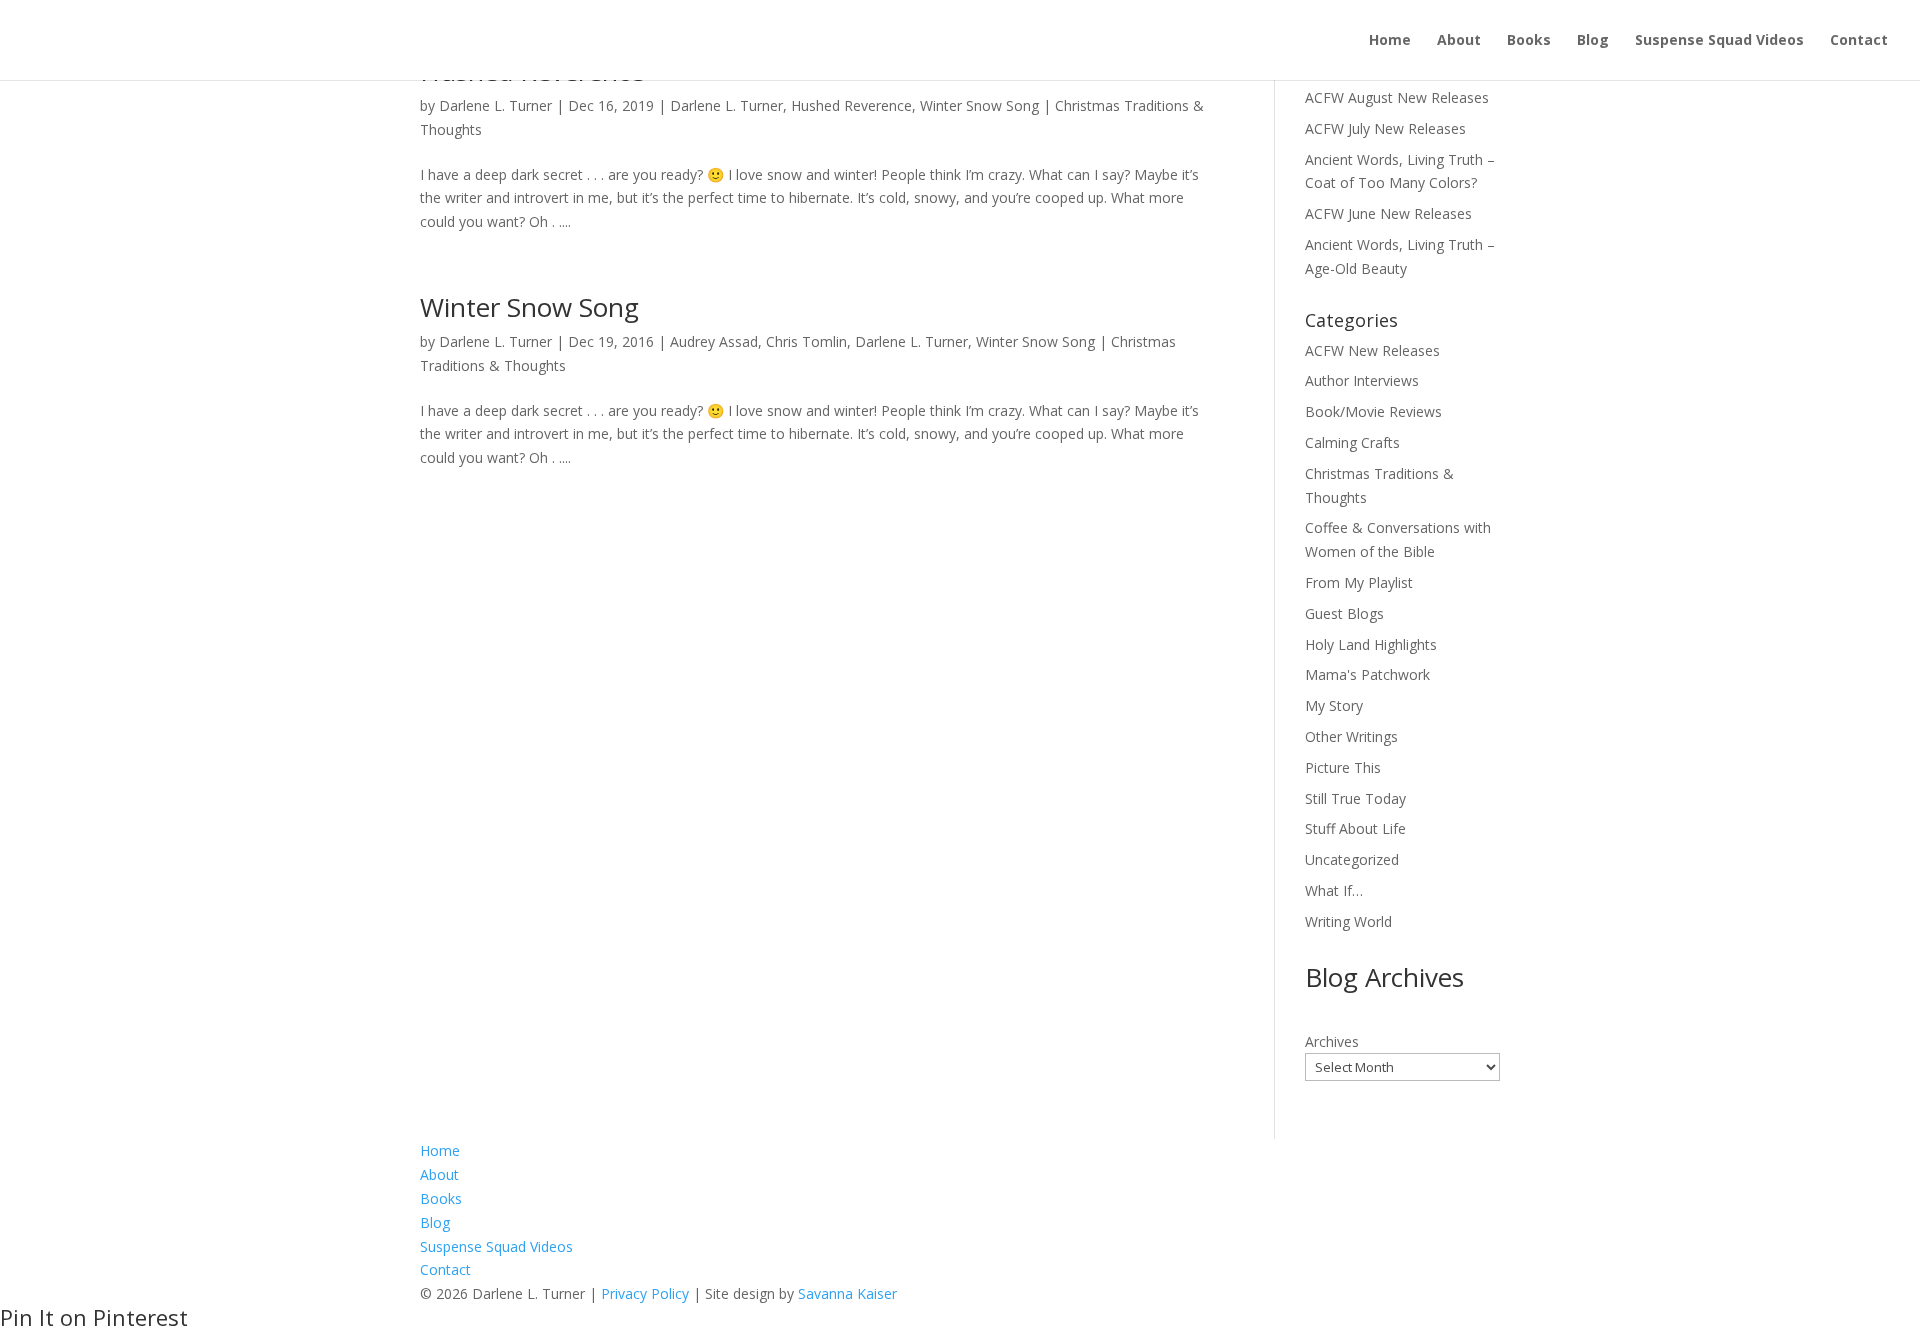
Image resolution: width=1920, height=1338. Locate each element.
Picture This (1343, 767)
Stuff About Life (1355, 828)
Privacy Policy (645, 1293)
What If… (1334, 890)
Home (1390, 41)
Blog (1593, 41)
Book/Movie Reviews (1373, 411)
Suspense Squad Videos (1719, 41)
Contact (1859, 41)
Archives (1332, 1041)
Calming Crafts (1352, 442)
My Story (1334, 705)
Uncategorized (1352, 859)
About (1459, 41)
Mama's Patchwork (1367, 674)
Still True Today (1355, 798)
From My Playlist (1359, 582)
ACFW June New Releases (1388, 213)
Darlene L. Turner (495, 105)
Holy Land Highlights (1371, 644)
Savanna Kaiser (847, 1293)
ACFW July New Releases (1385, 128)
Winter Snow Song (979, 105)
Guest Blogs (1344, 613)
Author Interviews (1362, 380)
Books (1529, 41)
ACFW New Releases (1372, 350)
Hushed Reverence (851, 105)
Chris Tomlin (806, 341)
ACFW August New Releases (1397, 97)
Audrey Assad (714, 341)
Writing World (1348, 921)
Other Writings (1351, 736)
